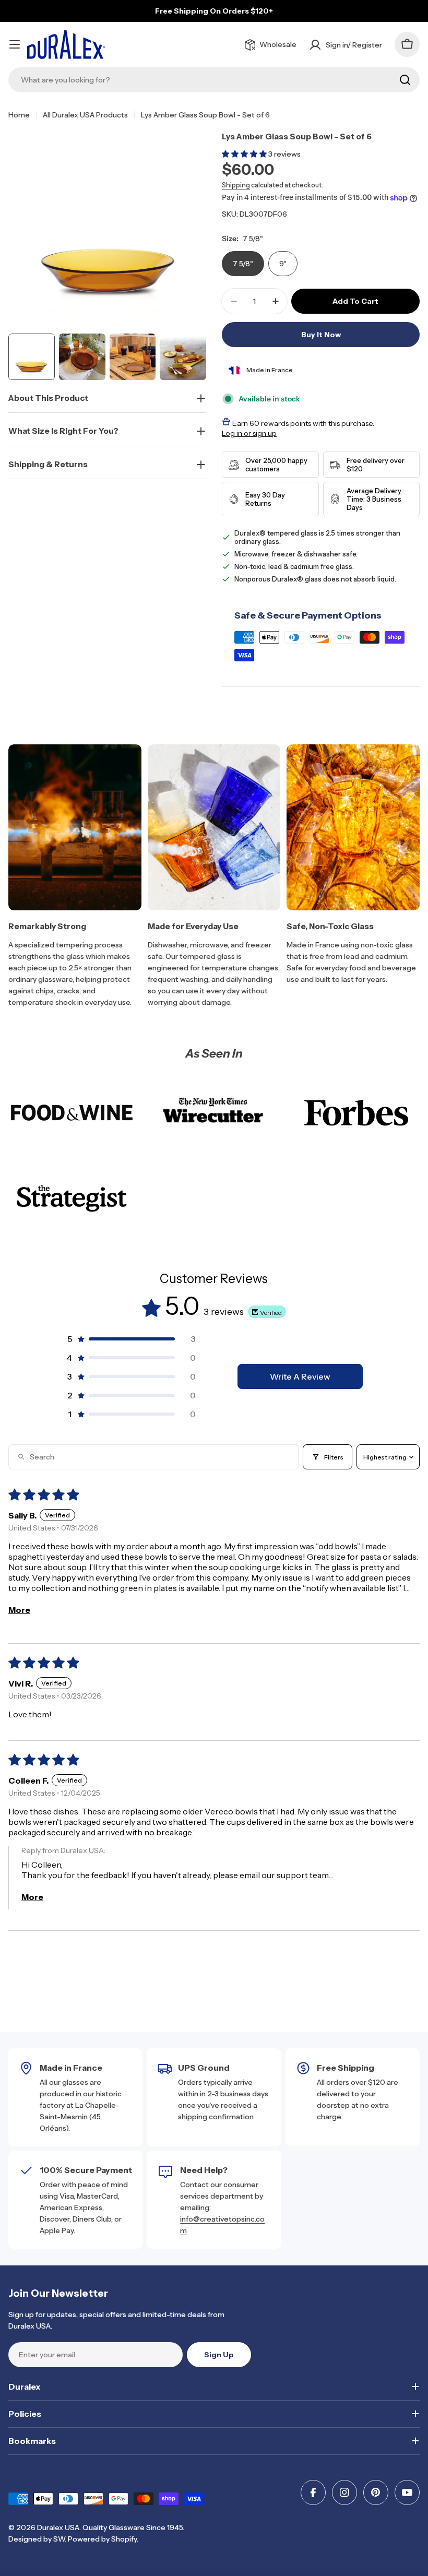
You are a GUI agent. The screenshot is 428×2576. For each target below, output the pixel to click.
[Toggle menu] (15, 44)
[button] (245, 154)
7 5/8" (243, 264)
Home (19, 115)
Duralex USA (58, 2527)
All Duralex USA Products (85, 115)
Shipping (236, 185)
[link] (72, 1113)
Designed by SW (37, 2539)
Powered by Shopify (102, 2539)
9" (283, 264)
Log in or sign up (249, 433)
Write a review (300, 1376)
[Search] (405, 80)
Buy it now (321, 335)
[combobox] (214, 80)
